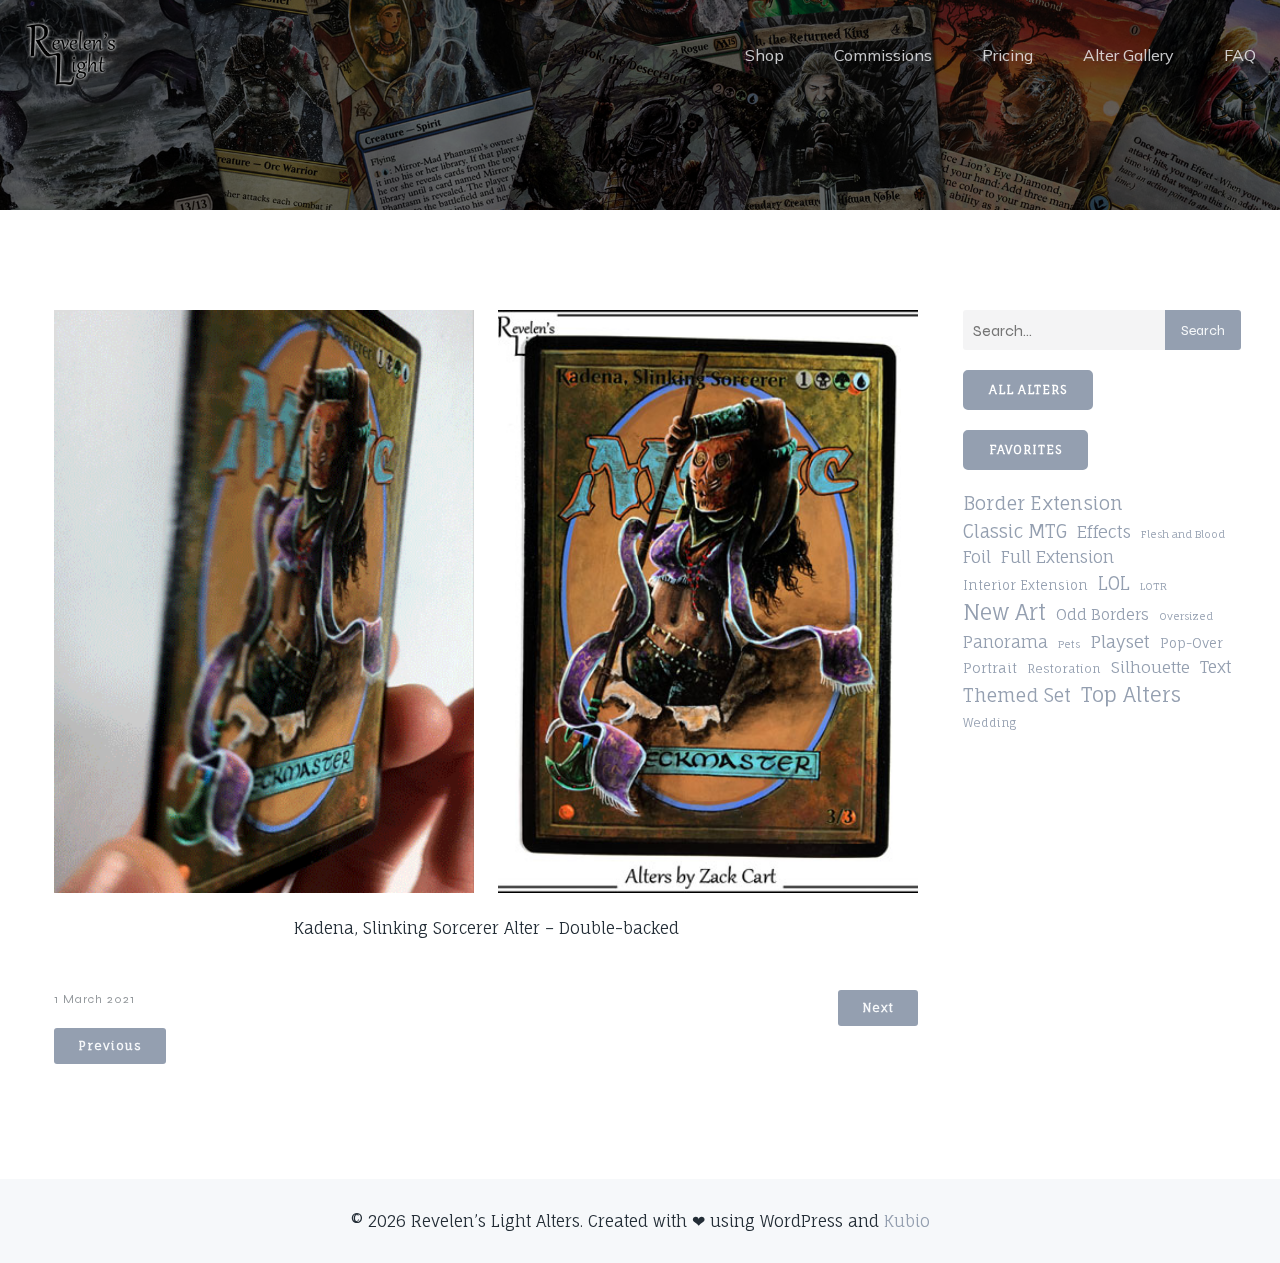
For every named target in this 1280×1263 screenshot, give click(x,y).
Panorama (1005, 642)
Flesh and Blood (1183, 534)
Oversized (1186, 616)
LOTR (1153, 586)
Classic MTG (1015, 531)
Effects (1104, 532)
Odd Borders (1102, 614)
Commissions (883, 55)
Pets (1069, 644)
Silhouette (1150, 667)
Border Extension (1043, 503)
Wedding (989, 723)
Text (1215, 667)
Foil (977, 557)
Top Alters (1131, 694)
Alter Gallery (1128, 55)
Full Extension (1057, 557)
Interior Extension (1025, 585)
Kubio (907, 1221)
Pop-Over (1191, 643)
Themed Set (1017, 695)
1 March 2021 (94, 999)
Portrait (990, 668)
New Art (1004, 612)
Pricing (1007, 55)
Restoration (1064, 668)
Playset (1120, 641)
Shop (764, 55)
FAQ (1240, 55)
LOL (1114, 583)
